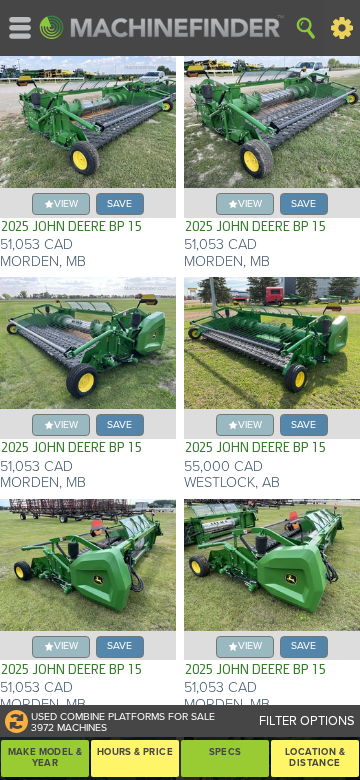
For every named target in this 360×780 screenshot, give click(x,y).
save (119, 203)
